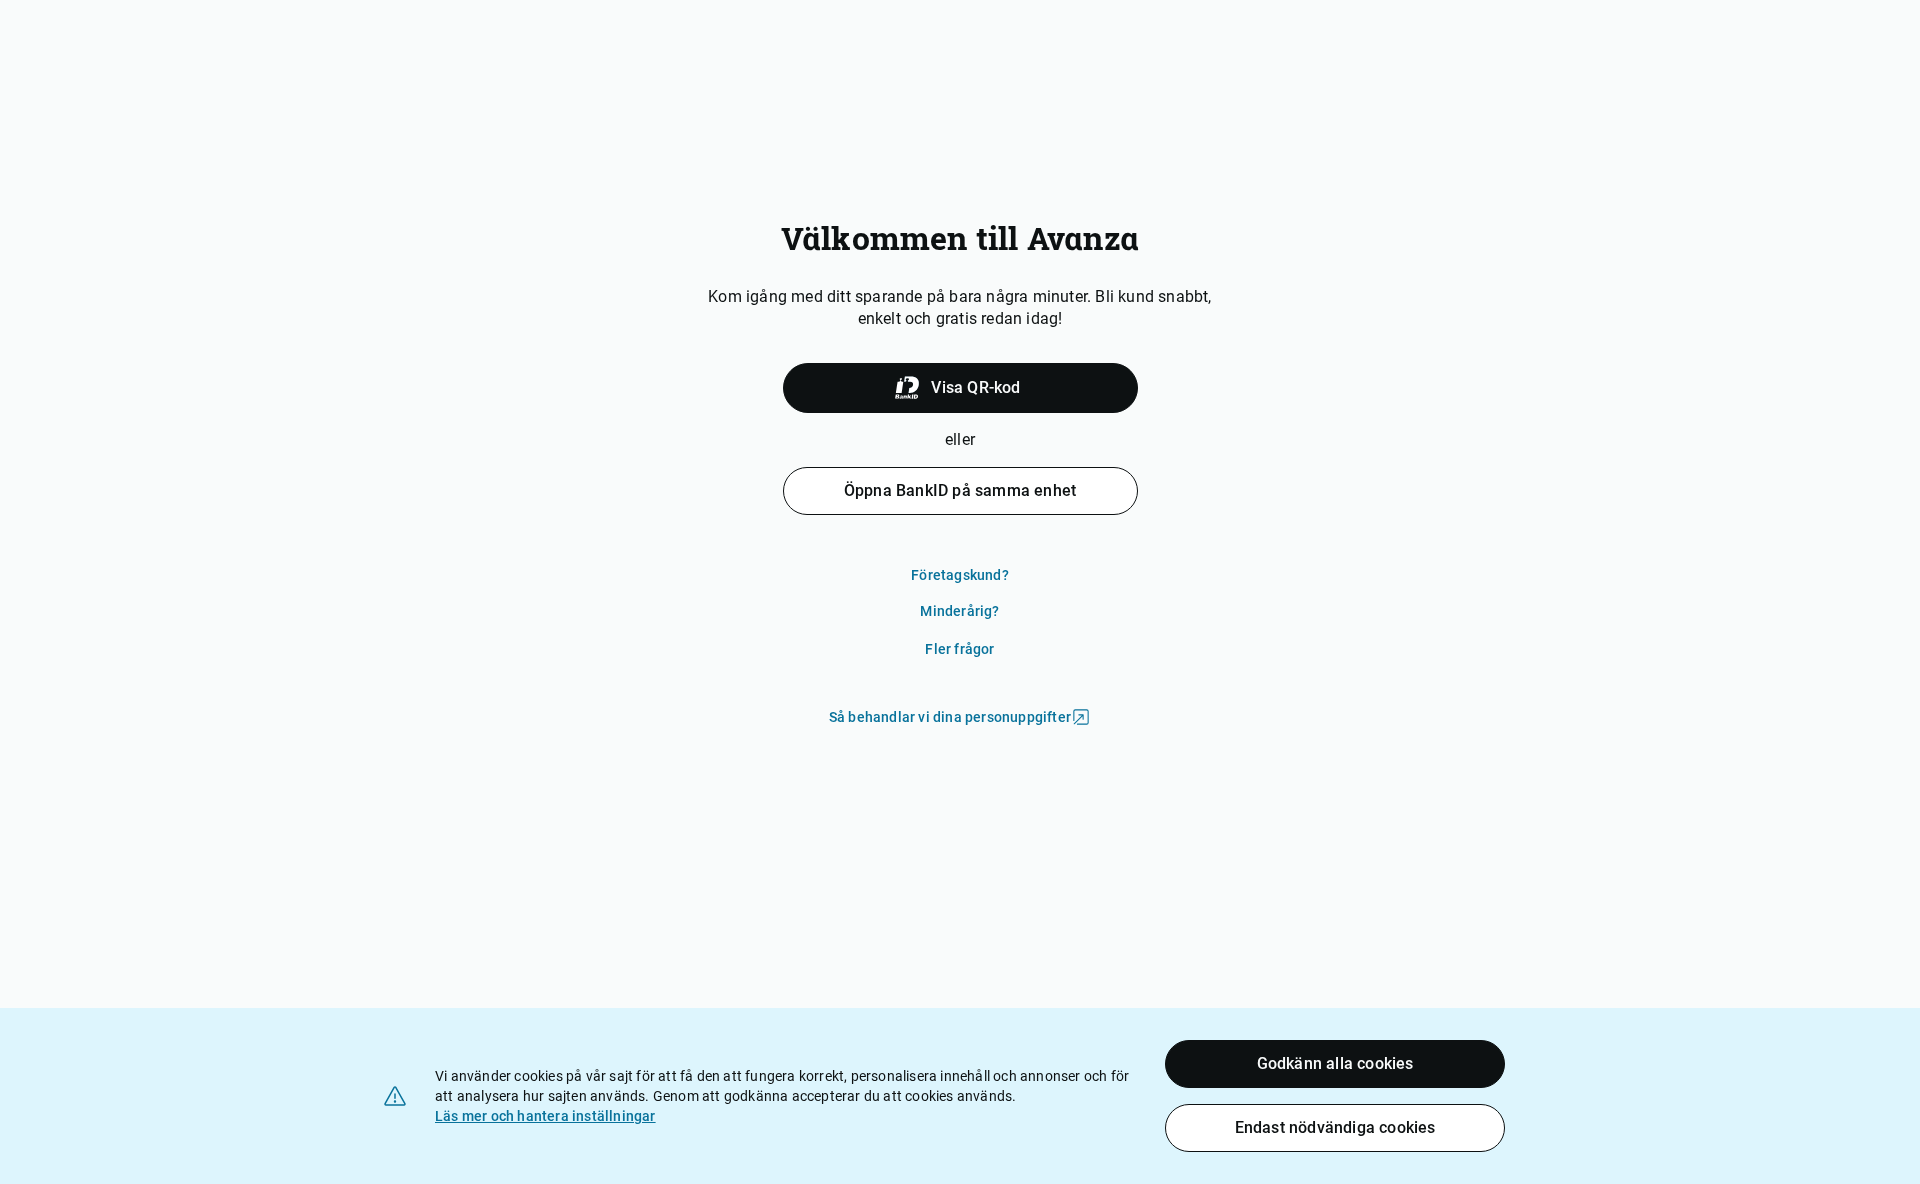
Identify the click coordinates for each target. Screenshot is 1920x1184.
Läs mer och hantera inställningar (545, 1116)
